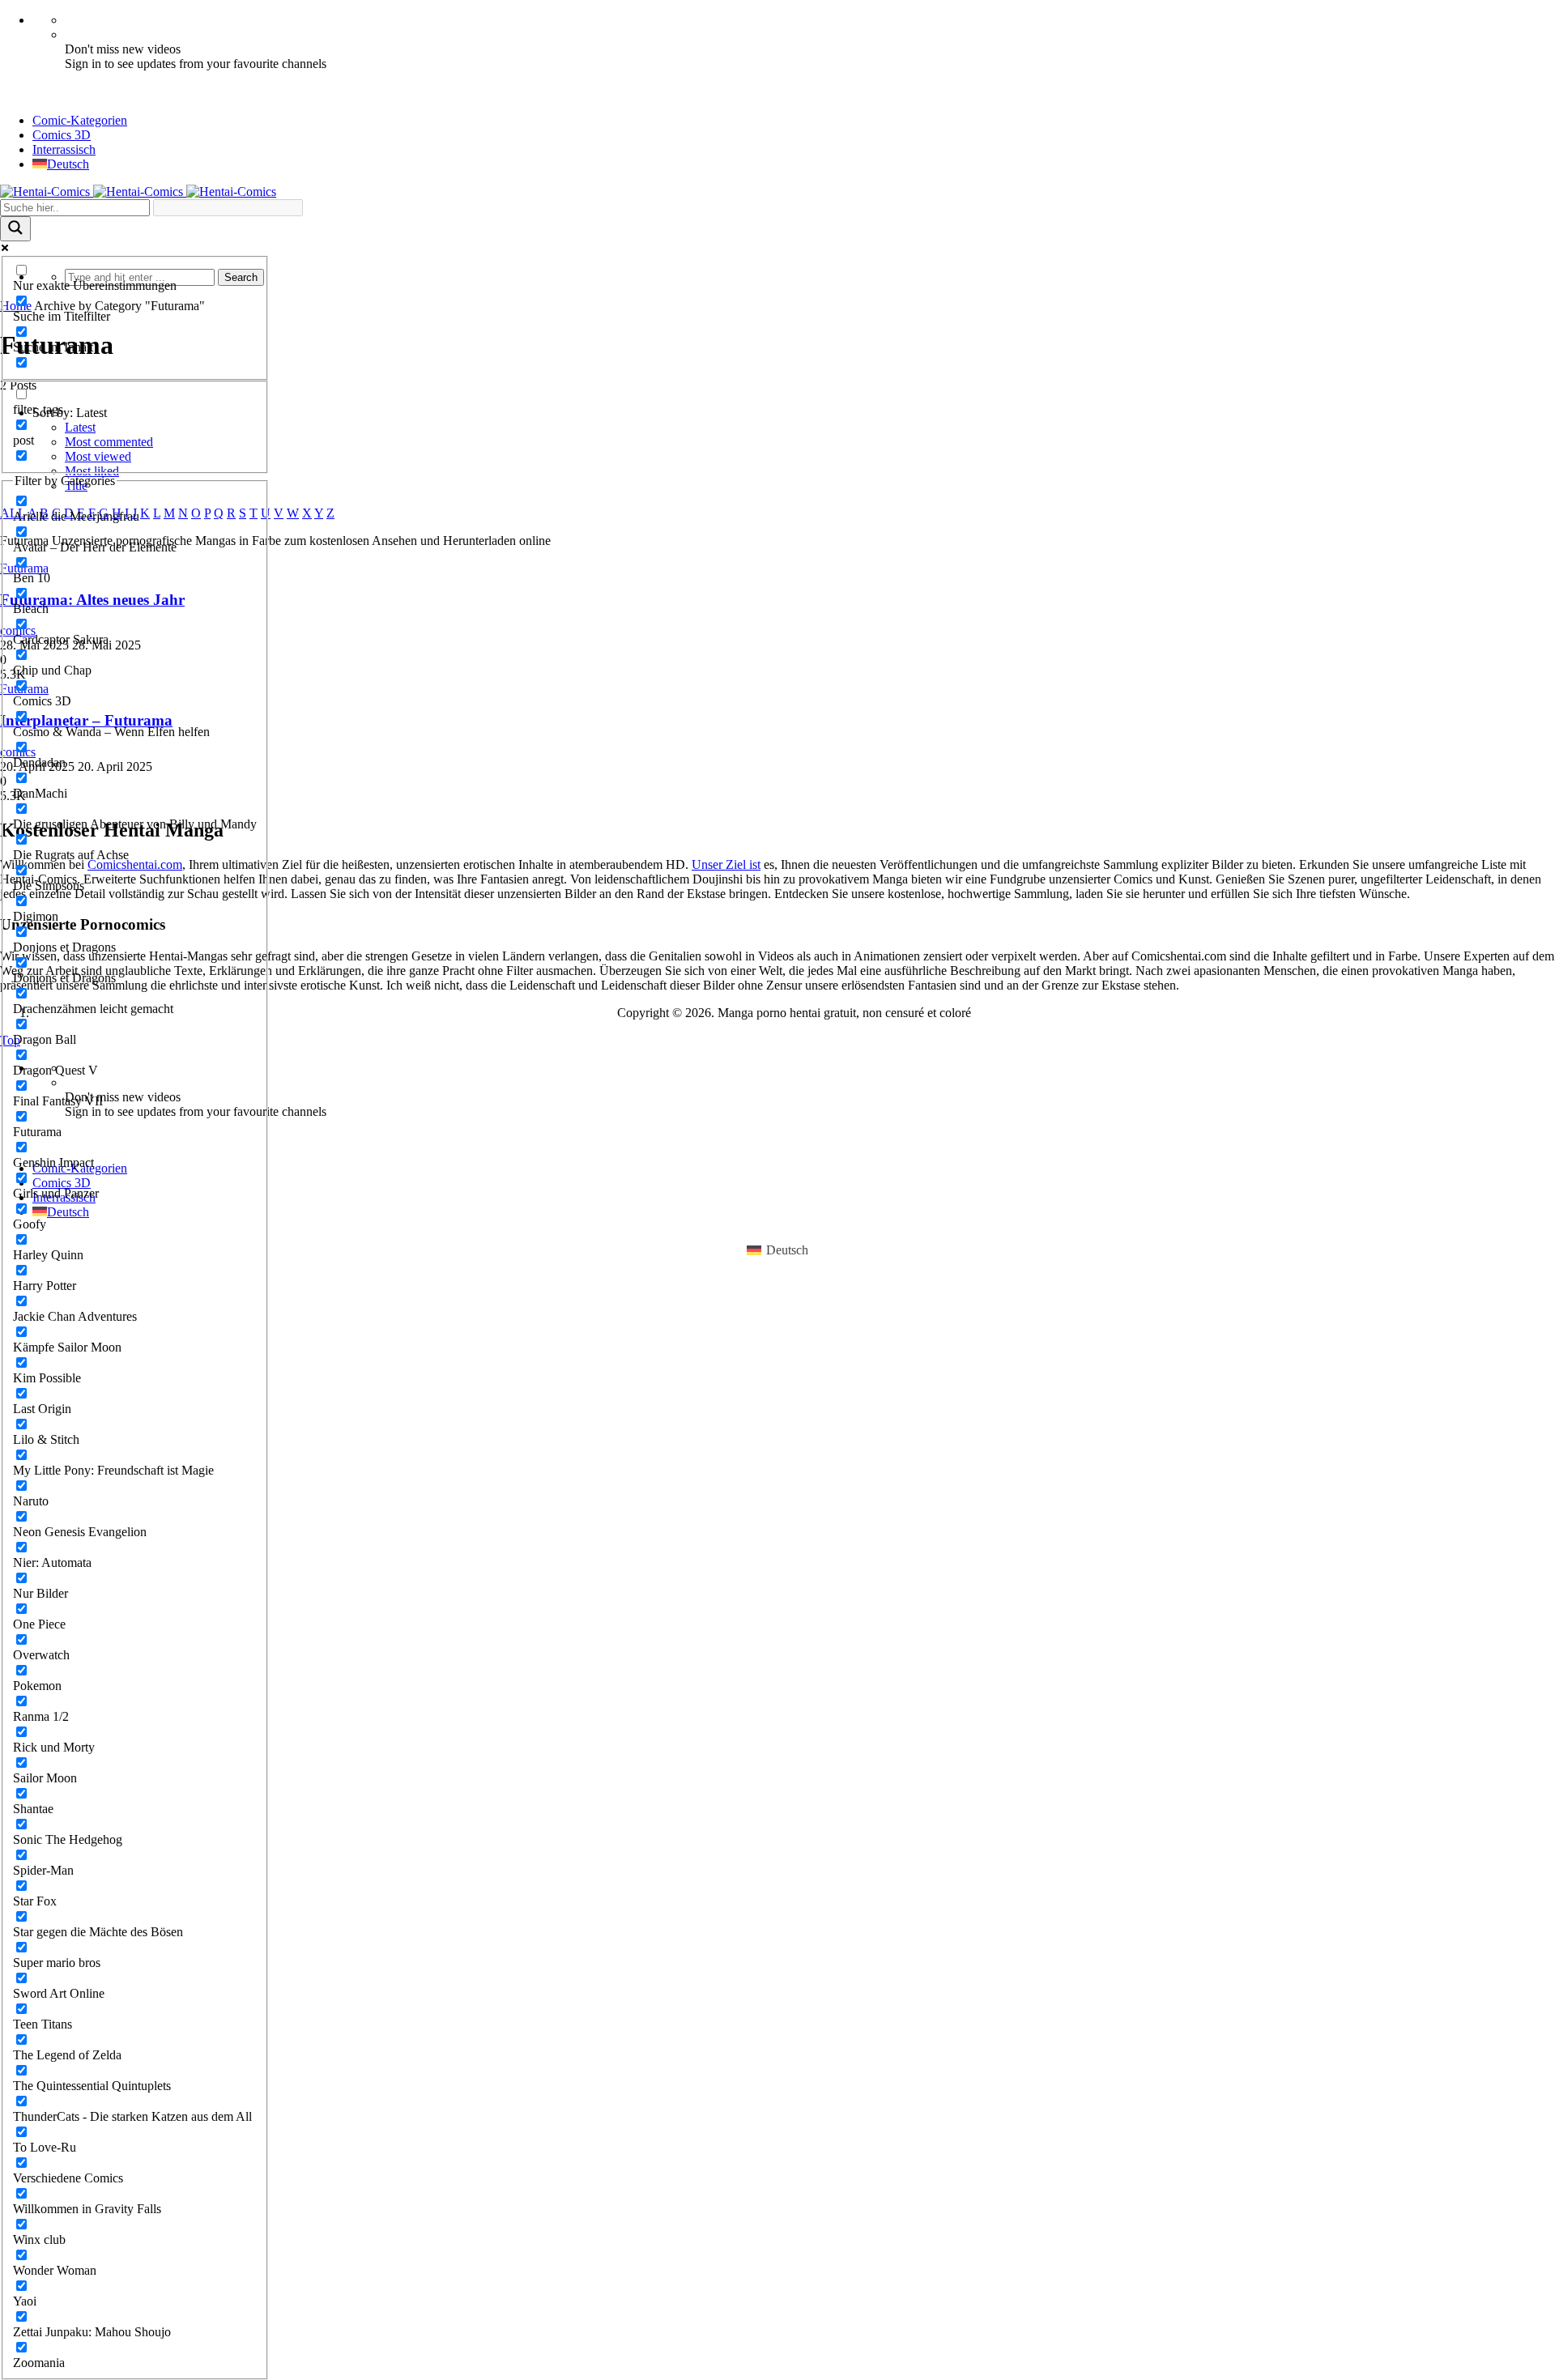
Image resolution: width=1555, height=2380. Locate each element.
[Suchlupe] (15, 229)
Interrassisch (64, 149)
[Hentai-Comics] (138, 192)
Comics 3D (62, 135)
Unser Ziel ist (726, 864)
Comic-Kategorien (80, 120)
